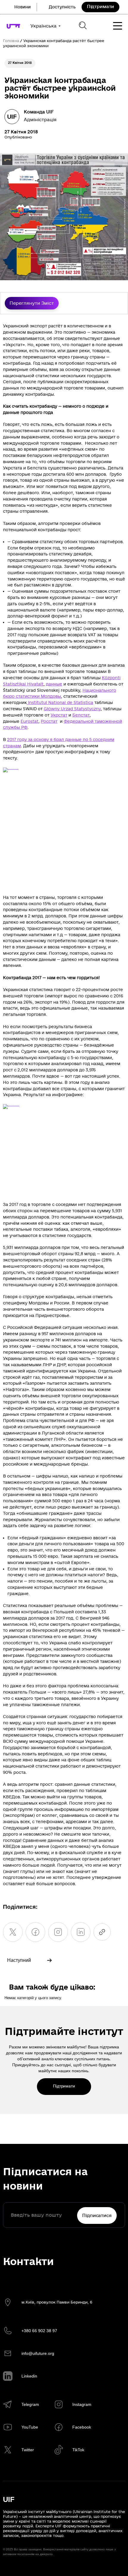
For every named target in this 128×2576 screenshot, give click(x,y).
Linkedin (29, 2376)
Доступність (62, 7)
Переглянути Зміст (32, 303)
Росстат (49, 721)
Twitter (28, 2450)
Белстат (81, 715)
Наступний (19, 1960)
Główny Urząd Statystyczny (72, 709)
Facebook (82, 2427)
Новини (22, 7)
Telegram (30, 2404)
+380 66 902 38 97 (39, 2331)
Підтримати (101, 7)
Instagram (82, 2404)
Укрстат (59, 715)
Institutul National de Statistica (60, 703)
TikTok (78, 2450)
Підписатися (97, 2216)
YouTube (30, 2427)
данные (54, 684)
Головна (11, 41)
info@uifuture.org (38, 2353)
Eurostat (29, 721)
